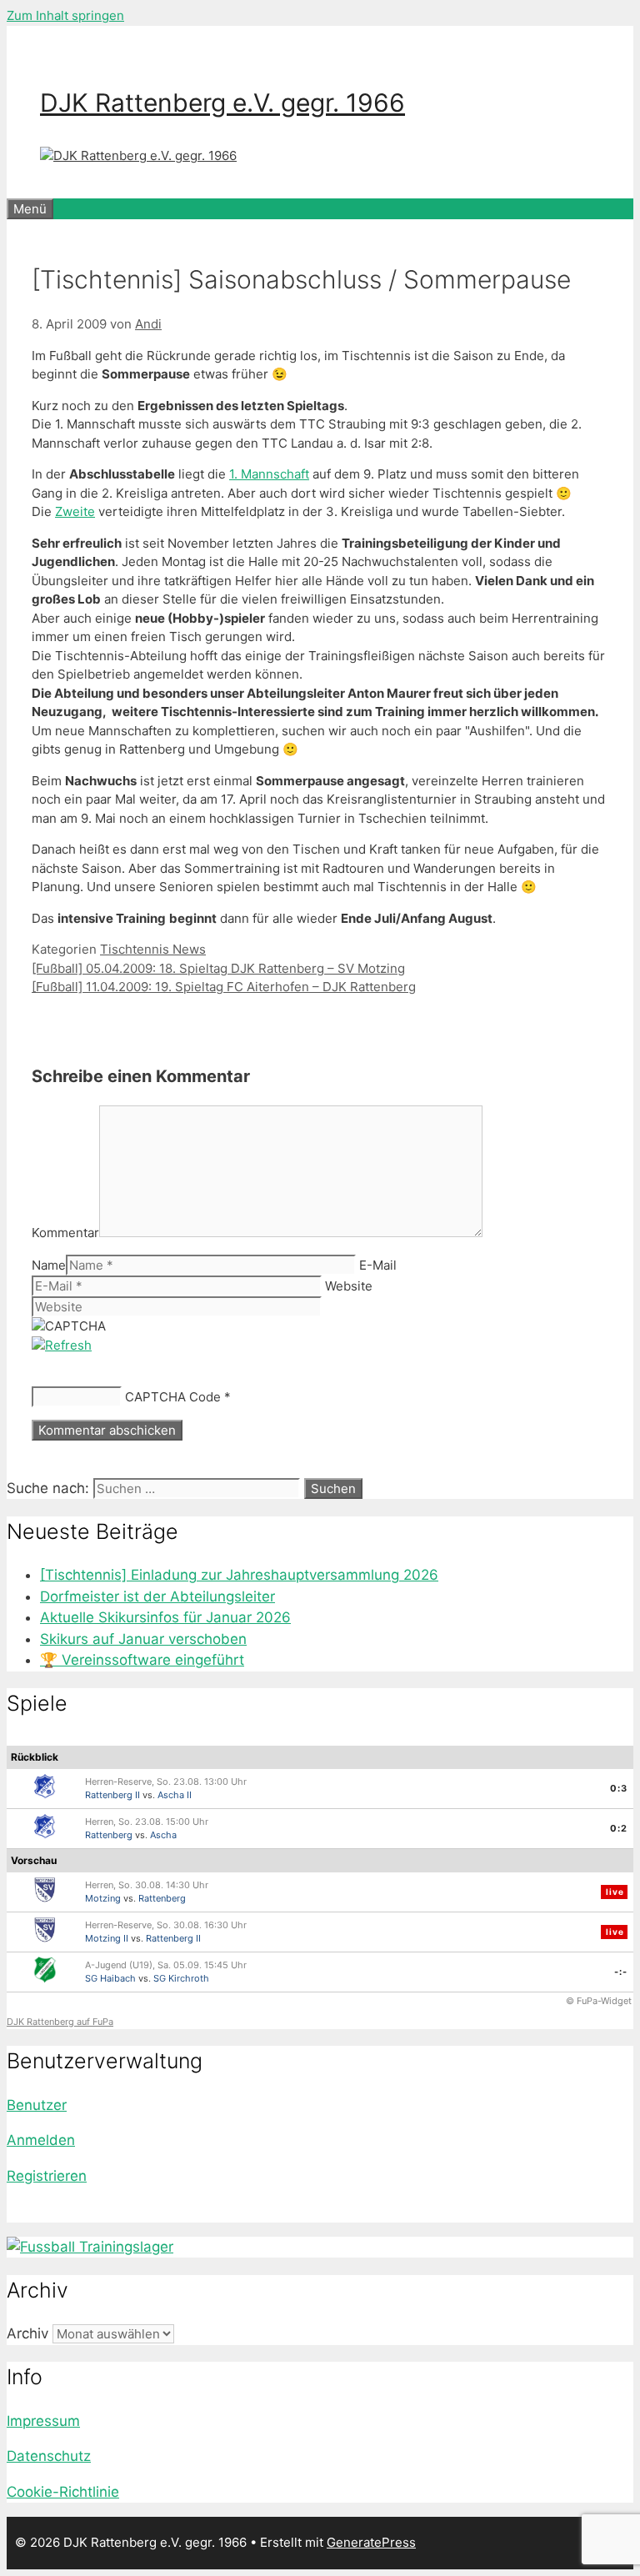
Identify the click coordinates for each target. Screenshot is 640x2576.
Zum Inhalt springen (65, 15)
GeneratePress (371, 2542)
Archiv (27, 2333)
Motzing (103, 1898)
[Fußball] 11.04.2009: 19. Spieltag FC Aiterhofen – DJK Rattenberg (224, 987)
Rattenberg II (112, 1795)
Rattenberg (109, 1835)
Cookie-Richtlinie (63, 2492)
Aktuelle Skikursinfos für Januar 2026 (165, 1617)
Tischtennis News (153, 949)
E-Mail (378, 1265)
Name (49, 1265)
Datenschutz (49, 2456)
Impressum (43, 2421)
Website (349, 1286)
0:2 (619, 1828)
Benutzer (37, 2105)
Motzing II (107, 1938)
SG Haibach (110, 1978)
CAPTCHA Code (173, 1397)
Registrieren (47, 2176)
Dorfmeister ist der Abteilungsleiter (157, 1596)
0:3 (619, 1788)
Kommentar (65, 1233)
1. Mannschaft (269, 474)
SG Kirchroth (181, 1978)
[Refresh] (62, 1345)
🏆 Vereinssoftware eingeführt (142, 1660)
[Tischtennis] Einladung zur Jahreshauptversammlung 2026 (239, 1575)
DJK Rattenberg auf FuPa (60, 2022)
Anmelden (41, 2140)
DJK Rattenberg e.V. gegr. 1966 (222, 103)
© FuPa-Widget (599, 2001)
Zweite (75, 511)
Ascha (163, 1835)
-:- (621, 1972)
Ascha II (175, 1795)
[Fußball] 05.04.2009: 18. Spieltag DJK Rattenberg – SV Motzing (218, 968)
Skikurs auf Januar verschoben (143, 1639)
